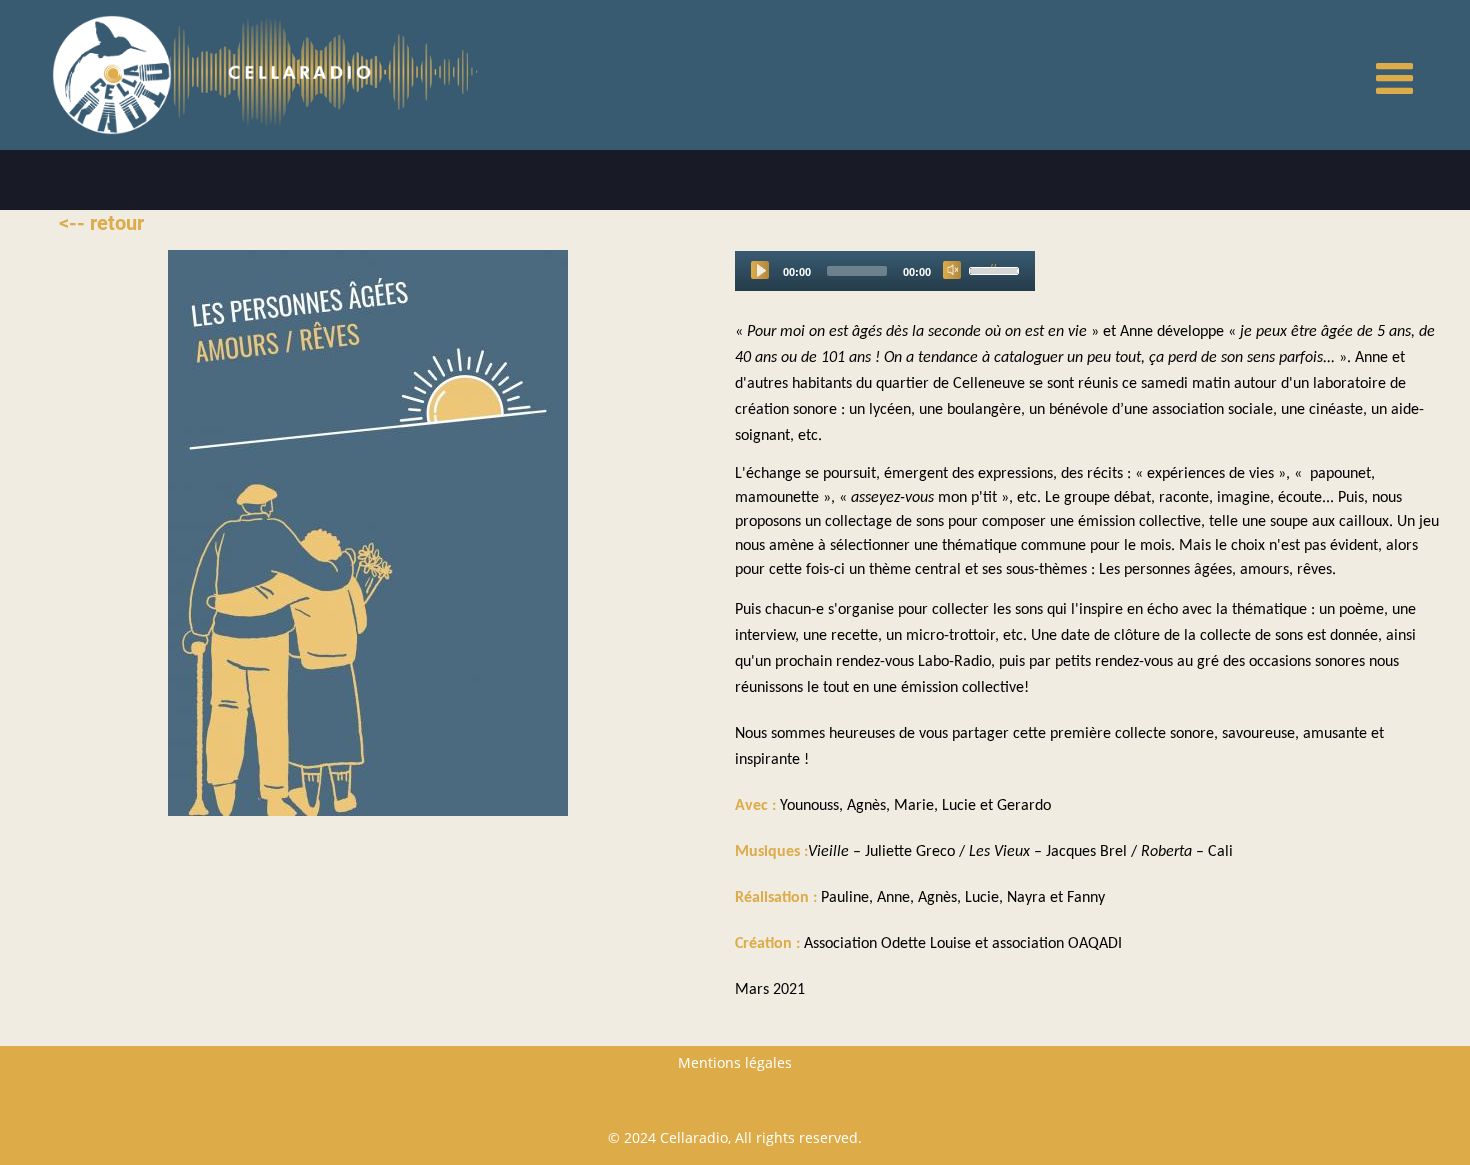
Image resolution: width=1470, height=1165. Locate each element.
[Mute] (952, 270)
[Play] (760, 270)
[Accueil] (112, 73)
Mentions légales (735, 1062)
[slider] (997, 269)
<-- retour (101, 223)
